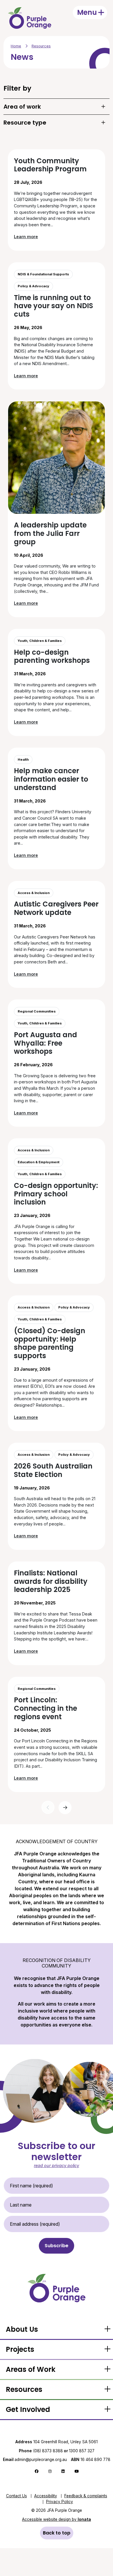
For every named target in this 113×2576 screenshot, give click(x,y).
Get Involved (28, 2409)
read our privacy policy (57, 2165)
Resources (41, 46)
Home (16, 46)
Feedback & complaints (86, 2496)
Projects (20, 2349)
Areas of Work (31, 2369)
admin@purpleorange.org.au (35, 2460)
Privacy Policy (60, 2502)
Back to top (57, 2533)
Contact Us (17, 2496)
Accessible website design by (57, 2519)
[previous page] (48, 1807)
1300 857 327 (82, 2451)
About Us (22, 2329)
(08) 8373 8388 (48, 2451)
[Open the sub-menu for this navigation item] (107, 2329)
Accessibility (46, 2496)
